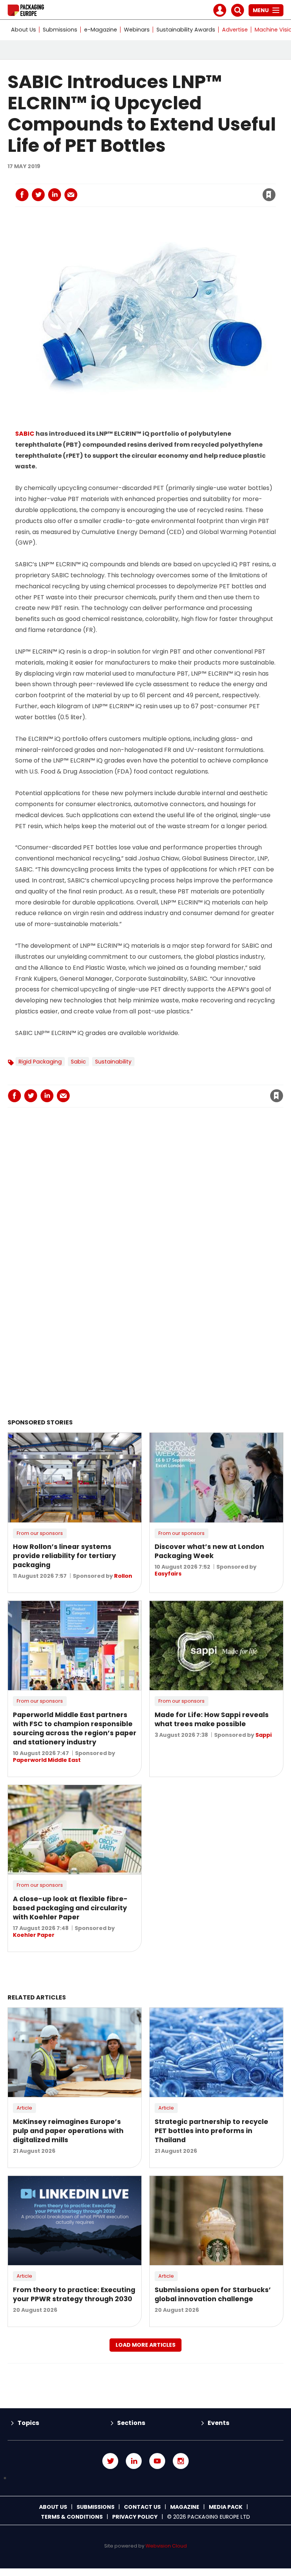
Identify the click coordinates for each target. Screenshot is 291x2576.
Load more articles (145, 2345)
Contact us (142, 2507)
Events (218, 2423)
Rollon (123, 1576)
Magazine (185, 2507)
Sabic (78, 1062)
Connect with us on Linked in (134, 2461)
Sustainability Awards (186, 30)
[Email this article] (71, 195)
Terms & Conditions (72, 2517)
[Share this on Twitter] (38, 195)
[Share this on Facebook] (22, 195)
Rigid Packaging (40, 1062)
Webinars (137, 30)
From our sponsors (40, 1533)
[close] (208, 190)
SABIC (25, 434)
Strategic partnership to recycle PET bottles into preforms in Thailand (211, 2131)
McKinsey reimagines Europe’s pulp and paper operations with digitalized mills (68, 2131)
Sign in (166, 179)
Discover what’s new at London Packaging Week (209, 1551)
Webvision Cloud (166, 2546)
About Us (23, 30)
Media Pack (226, 2507)
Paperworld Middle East (47, 1760)
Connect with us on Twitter (110, 2461)
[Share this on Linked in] (55, 195)
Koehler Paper (34, 1935)
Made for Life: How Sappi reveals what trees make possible (212, 1719)
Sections (131, 2423)
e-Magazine (101, 30)
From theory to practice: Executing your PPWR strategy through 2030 (74, 2294)
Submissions (60, 30)
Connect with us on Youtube (157, 2461)
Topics (28, 2423)
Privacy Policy (135, 2517)
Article (24, 2108)
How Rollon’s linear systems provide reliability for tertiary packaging (64, 1556)
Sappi (264, 1735)
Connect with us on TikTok (145, 2478)
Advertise (235, 30)
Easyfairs (168, 1574)
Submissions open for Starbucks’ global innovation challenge (213, 2294)
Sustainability (113, 1062)
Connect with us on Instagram (181, 2461)
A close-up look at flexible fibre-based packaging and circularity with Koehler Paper (70, 1908)
